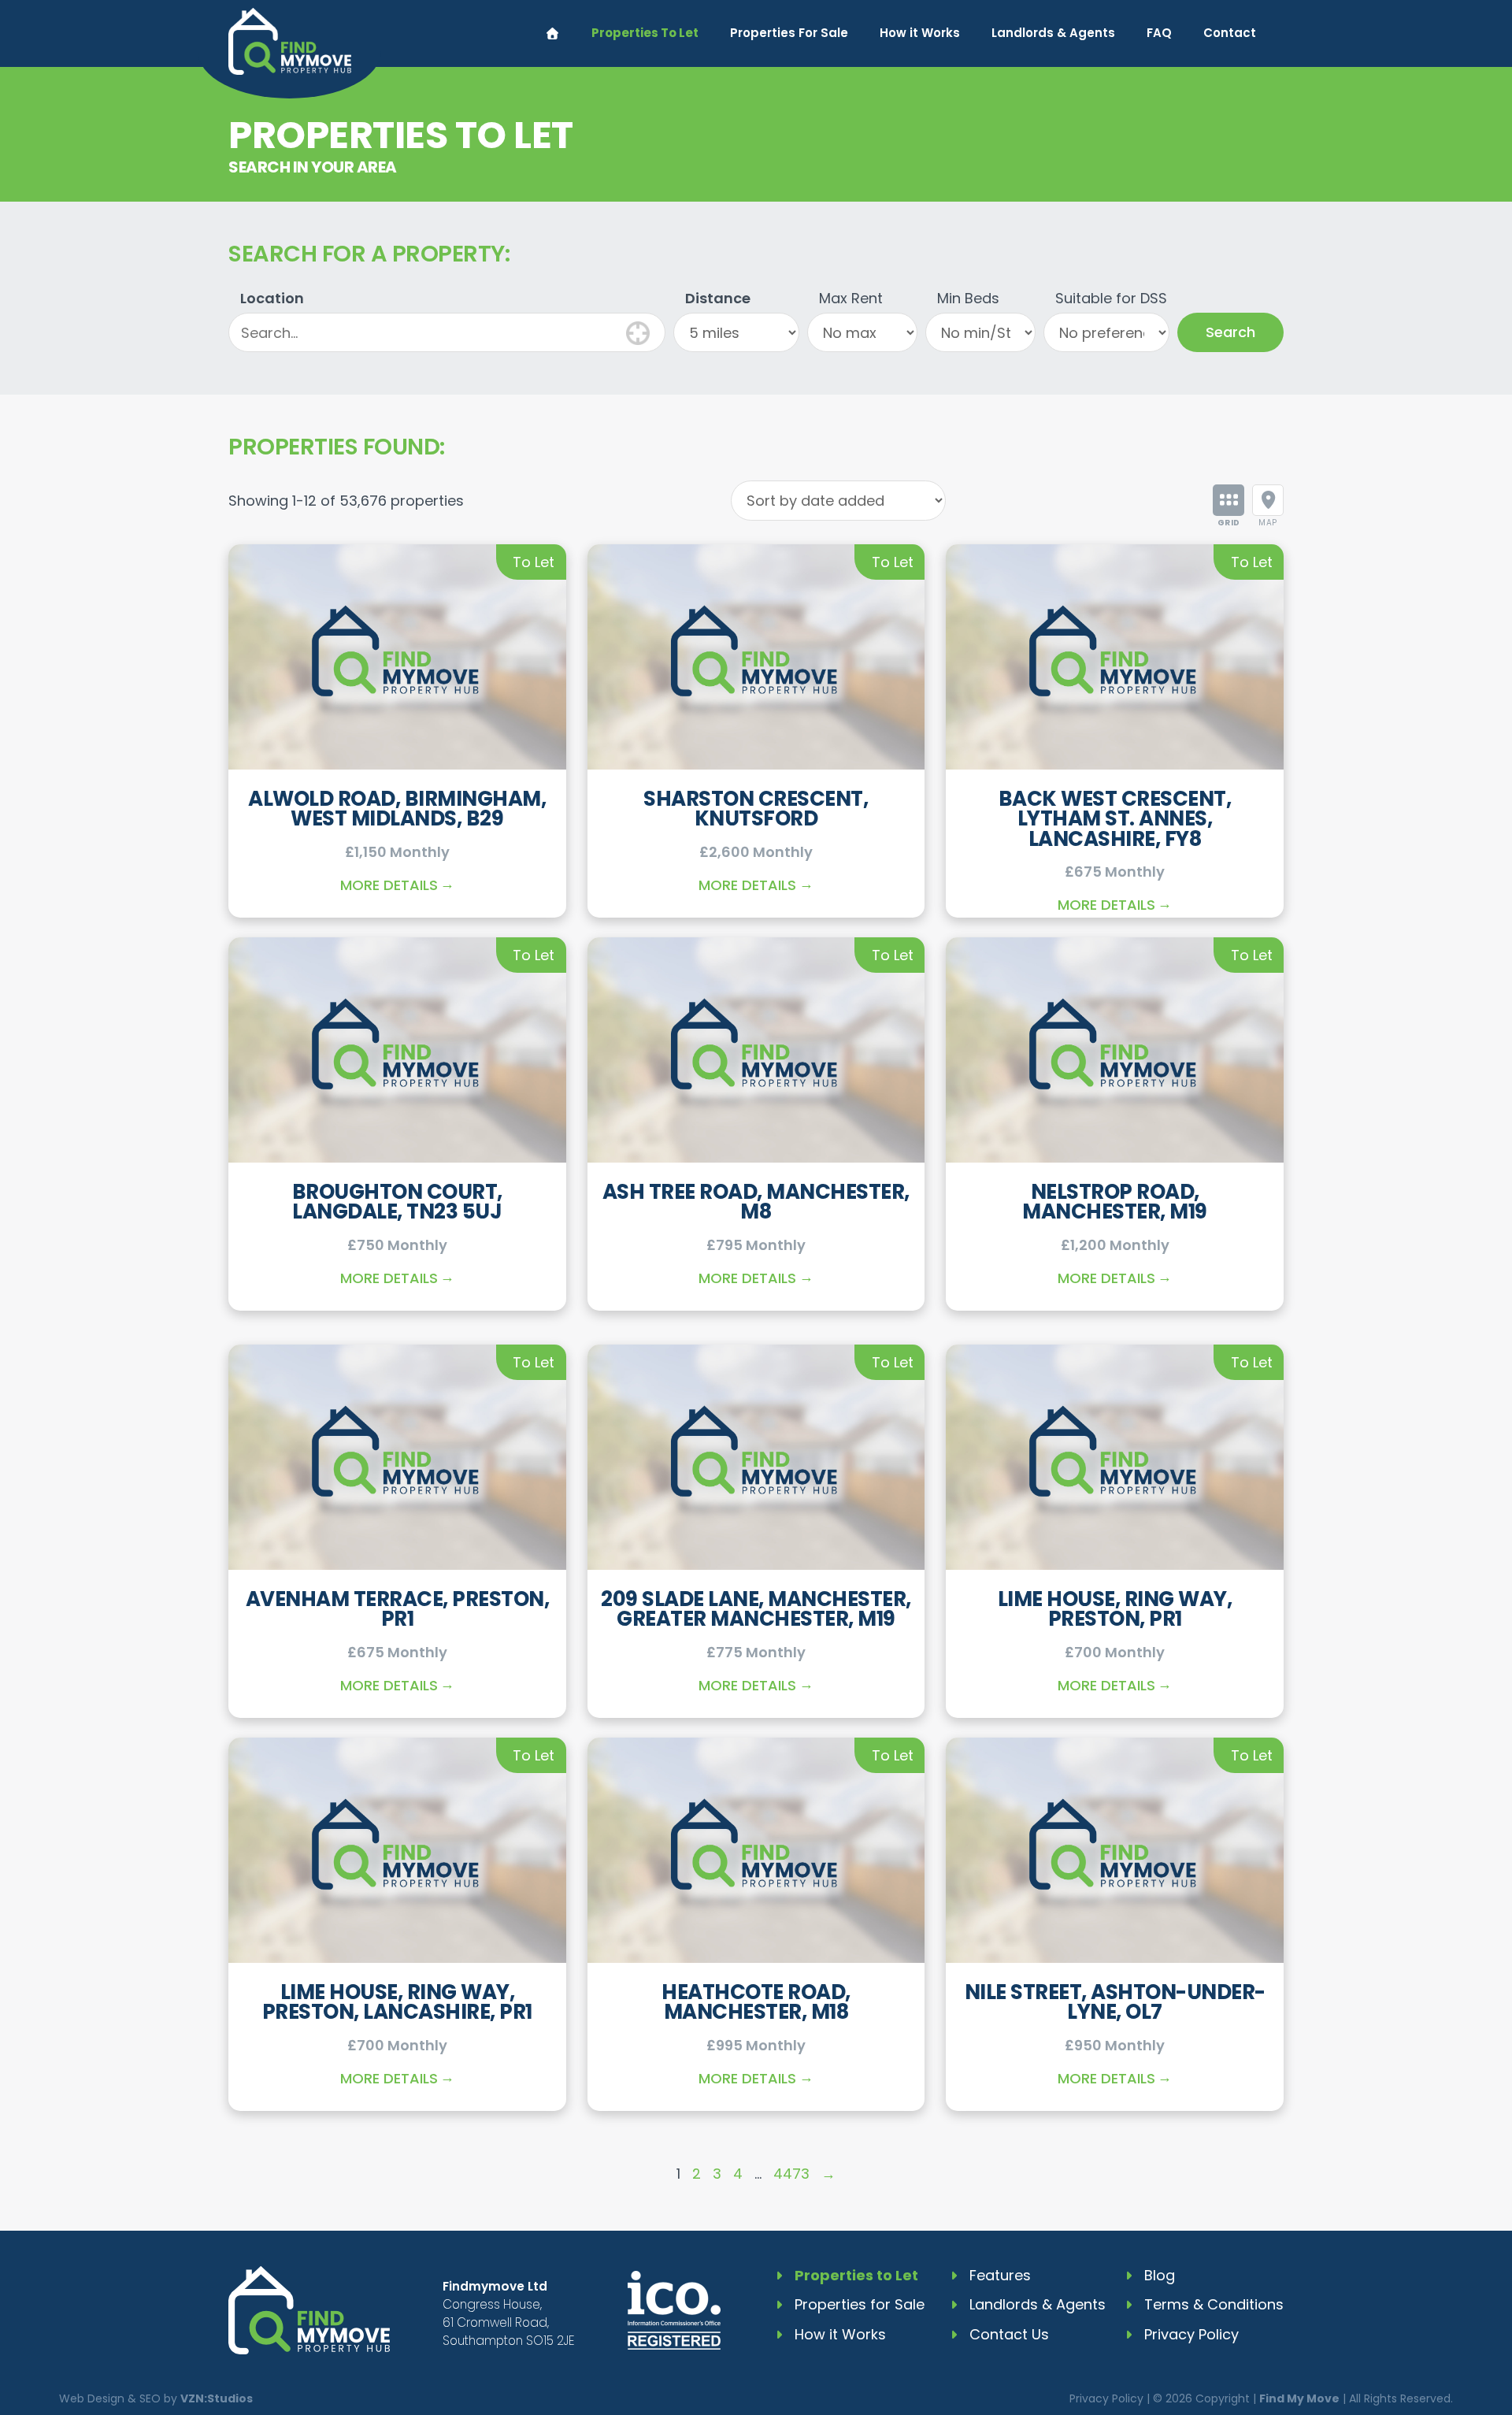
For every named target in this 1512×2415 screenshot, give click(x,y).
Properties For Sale (789, 33)
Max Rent (851, 298)
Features (1000, 2275)
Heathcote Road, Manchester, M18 (756, 2002)
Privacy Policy (1191, 2334)
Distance (718, 298)
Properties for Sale (860, 2304)
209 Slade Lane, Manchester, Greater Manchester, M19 (756, 1609)
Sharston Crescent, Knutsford (756, 809)
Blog (1160, 2275)
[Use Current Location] (638, 331)
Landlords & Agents (1053, 33)
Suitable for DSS (1111, 298)
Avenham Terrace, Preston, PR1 (398, 1609)
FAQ (1159, 33)
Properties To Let (645, 33)
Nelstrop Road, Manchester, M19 (1115, 1202)
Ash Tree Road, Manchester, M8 (756, 1202)
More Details (389, 885)
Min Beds (968, 298)
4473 (791, 2174)
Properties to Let (856, 2275)
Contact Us (1009, 2334)
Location (272, 298)
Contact (1230, 33)
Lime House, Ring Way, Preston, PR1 (1115, 1609)
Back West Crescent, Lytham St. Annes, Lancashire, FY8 (1115, 819)
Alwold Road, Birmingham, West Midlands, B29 (397, 809)
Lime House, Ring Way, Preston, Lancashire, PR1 (397, 2002)
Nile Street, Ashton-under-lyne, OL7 (1115, 2002)
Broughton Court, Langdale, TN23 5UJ (397, 1202)
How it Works (920, 33)
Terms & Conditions (1214, 2304)
